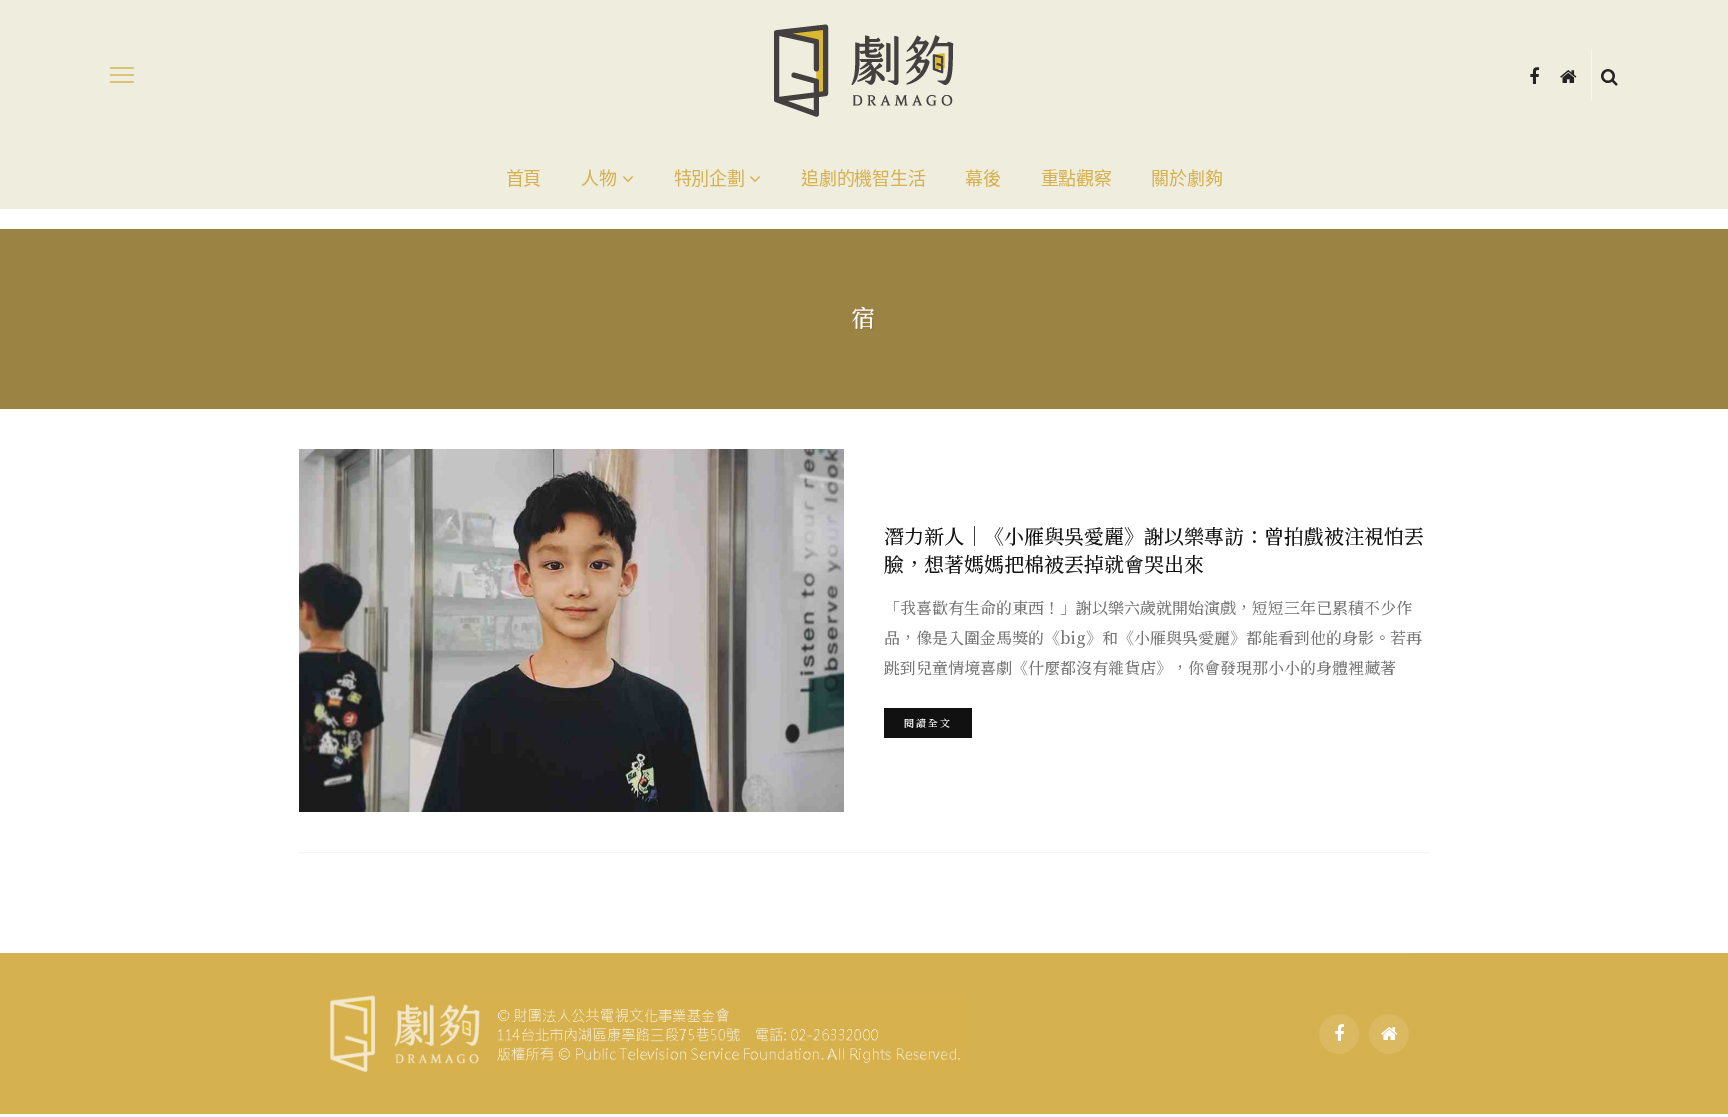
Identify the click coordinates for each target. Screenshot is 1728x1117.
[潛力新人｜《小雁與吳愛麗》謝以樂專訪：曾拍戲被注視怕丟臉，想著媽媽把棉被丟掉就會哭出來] (571, 630)
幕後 (982, 179)
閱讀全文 (928, 722)
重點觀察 (1076, 179)
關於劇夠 (1186, 179)
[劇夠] (643, 1031)
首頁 (523, 179)
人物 (598, 179)
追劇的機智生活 (863, 179)
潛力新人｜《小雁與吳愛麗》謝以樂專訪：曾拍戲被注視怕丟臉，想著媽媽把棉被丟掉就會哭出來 (1154, 549)
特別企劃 (709, 179)
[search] (1609, 75)
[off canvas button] (122, 75)
